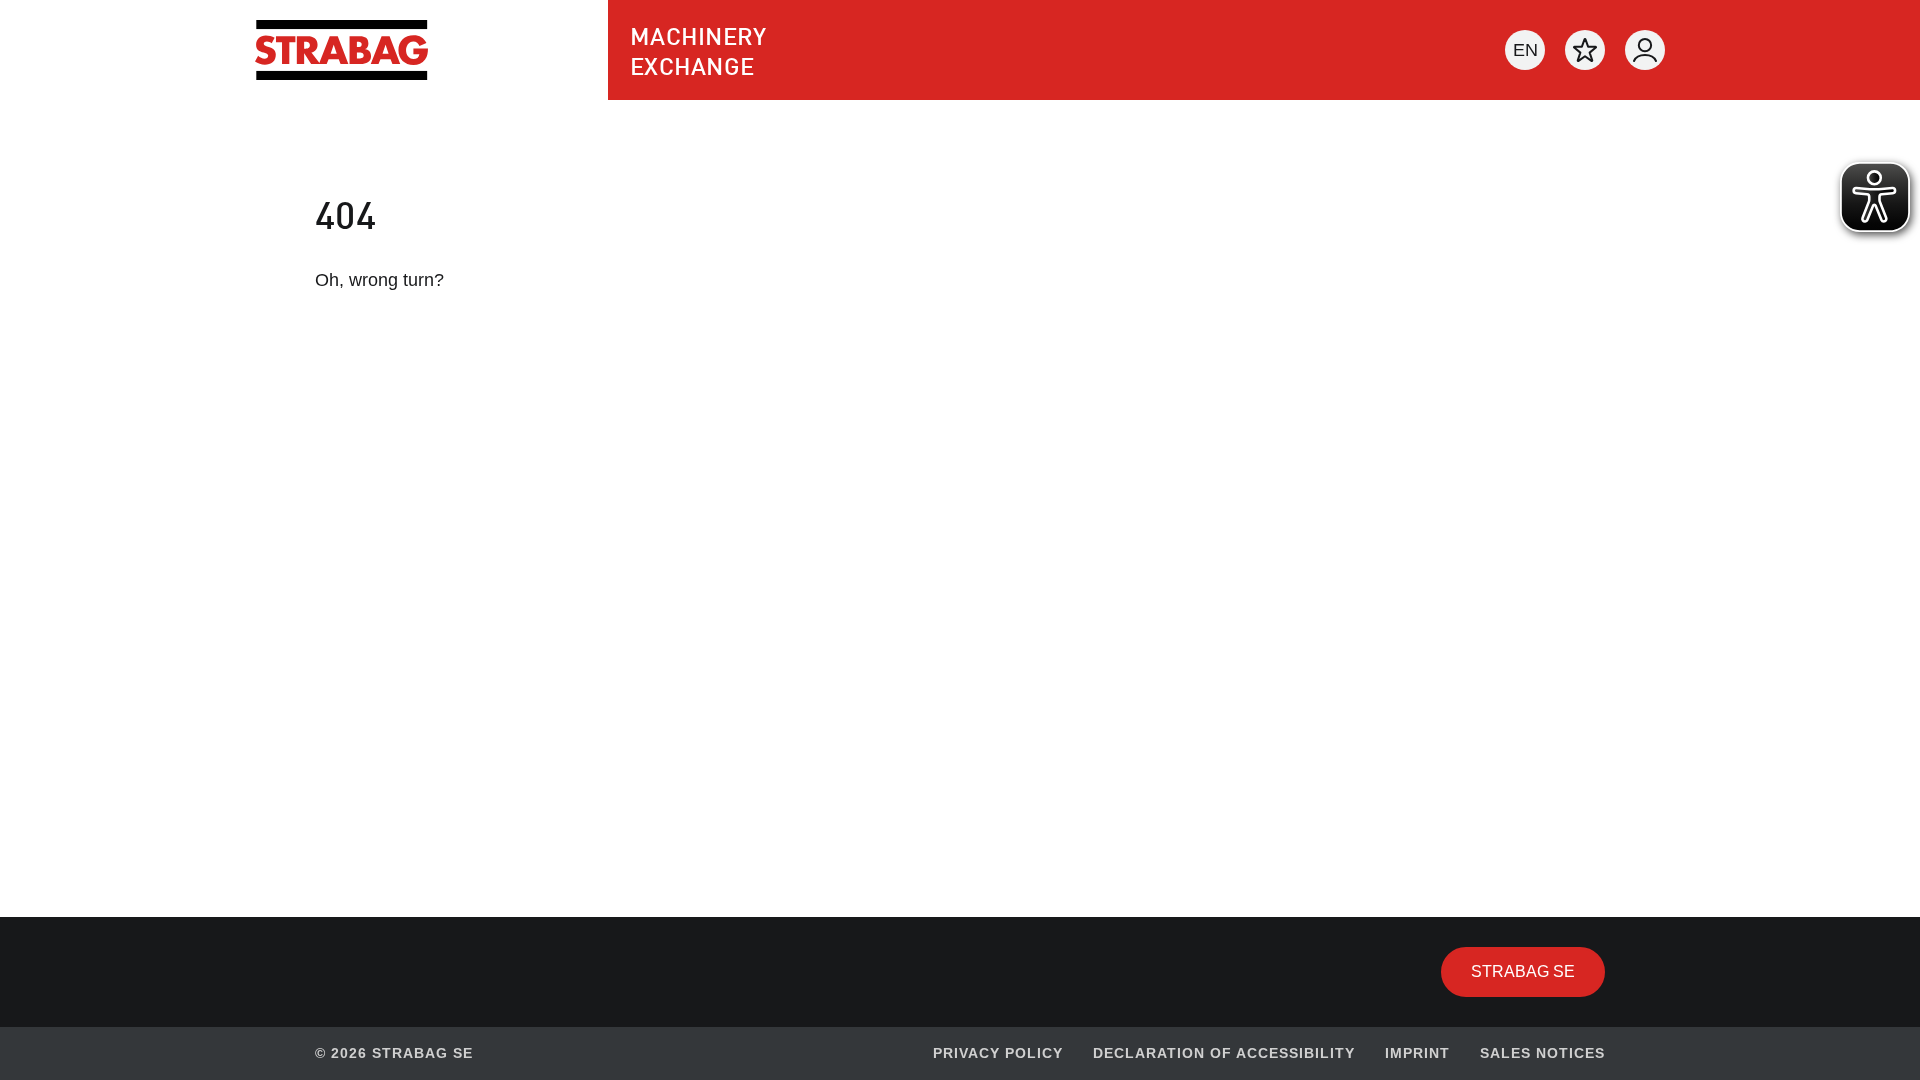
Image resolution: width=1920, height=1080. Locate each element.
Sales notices (1542, 1053)
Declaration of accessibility (1224, 1053)
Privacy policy (998, 1053)
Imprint (1417, 1053)
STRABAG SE (1538, 971)
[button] (1525, 50)
